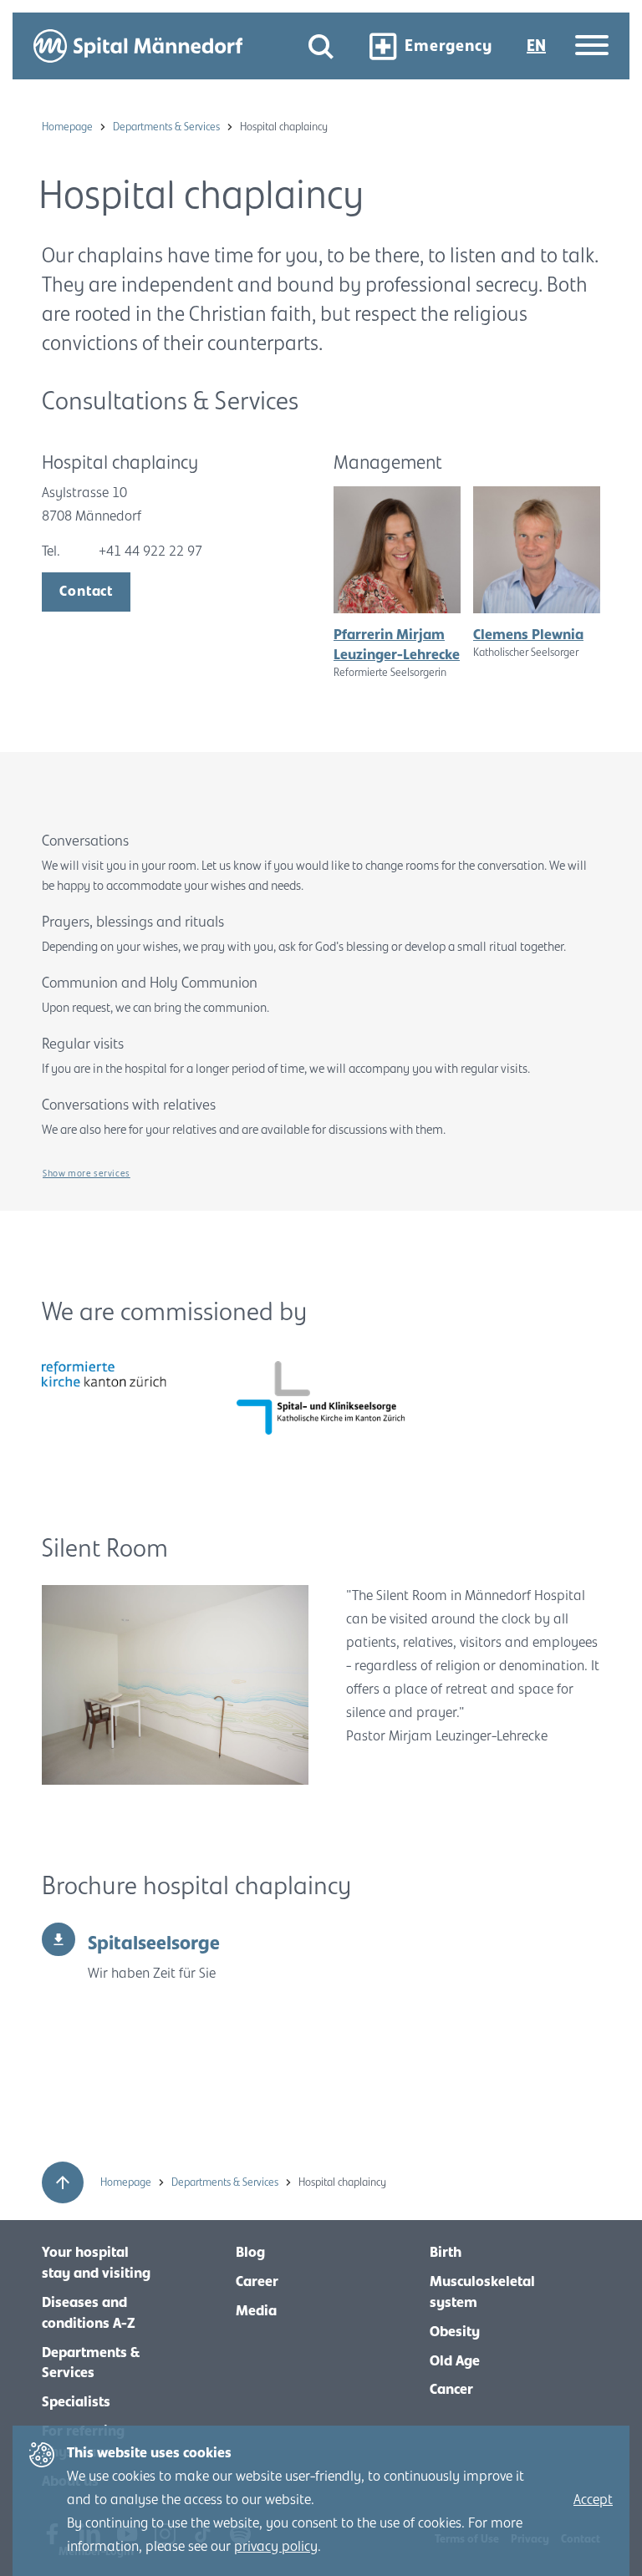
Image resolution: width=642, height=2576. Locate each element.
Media (256, 2311)
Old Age (455, 2361)
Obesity (455, 2332)
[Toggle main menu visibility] (592, 46)
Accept (593, 2500)
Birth (446, 2253)
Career (257, 2282)
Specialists (76, 2402)
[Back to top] (63, 2182)
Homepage (69, 127)
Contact (86, 592)
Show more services (87, 1173)
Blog (250, 2253)
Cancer (451, 2390)
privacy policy (276, 2547)
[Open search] (321, 46)
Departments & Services (168, 127)
